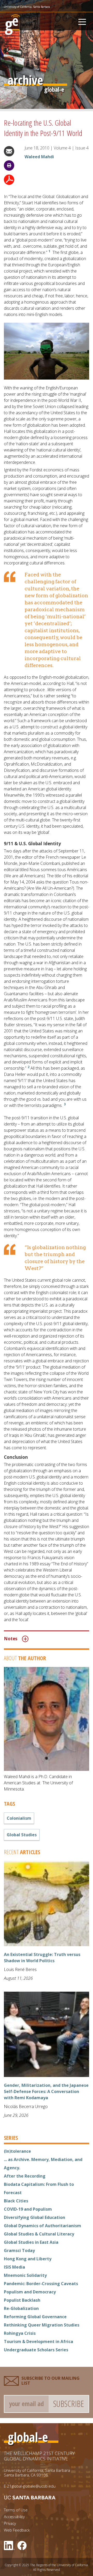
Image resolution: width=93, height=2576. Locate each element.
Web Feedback (17, 2530)
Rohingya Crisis (20, 2333)
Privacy (10, 2523)
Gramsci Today (19, 2250)
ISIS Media (14, 2267)
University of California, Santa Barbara (27, 7)
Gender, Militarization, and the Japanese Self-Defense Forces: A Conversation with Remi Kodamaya (46, 2091)
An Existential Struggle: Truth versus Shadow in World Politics (42, 1958)
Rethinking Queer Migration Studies (42, 2325)
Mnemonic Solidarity (25, 2275)
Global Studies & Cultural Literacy (39, 2234)
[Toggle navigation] (82, 21)
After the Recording (25, 2176)
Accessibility (14, 2517)
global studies (22, 1835)
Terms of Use (16, 2510)
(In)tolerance (17, 2151)
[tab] (47, 1639)
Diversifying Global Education (34, 2217)
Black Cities (16, 2201)
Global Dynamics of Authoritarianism (42, 2226)
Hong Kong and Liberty (28, 2259)
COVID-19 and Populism (28, 2209)
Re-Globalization (21, 2308)
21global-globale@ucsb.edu (31, 2486)
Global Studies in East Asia (31, 2242)
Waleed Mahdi (39, 157)
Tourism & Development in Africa (38, 2341)
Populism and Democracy (30, 2292)
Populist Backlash (22, 2300)
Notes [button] (11, 1639)
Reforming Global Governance (35, 2317)
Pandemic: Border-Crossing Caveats (41, 2284)
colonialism (19, 1818)
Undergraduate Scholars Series (36, 2350)
